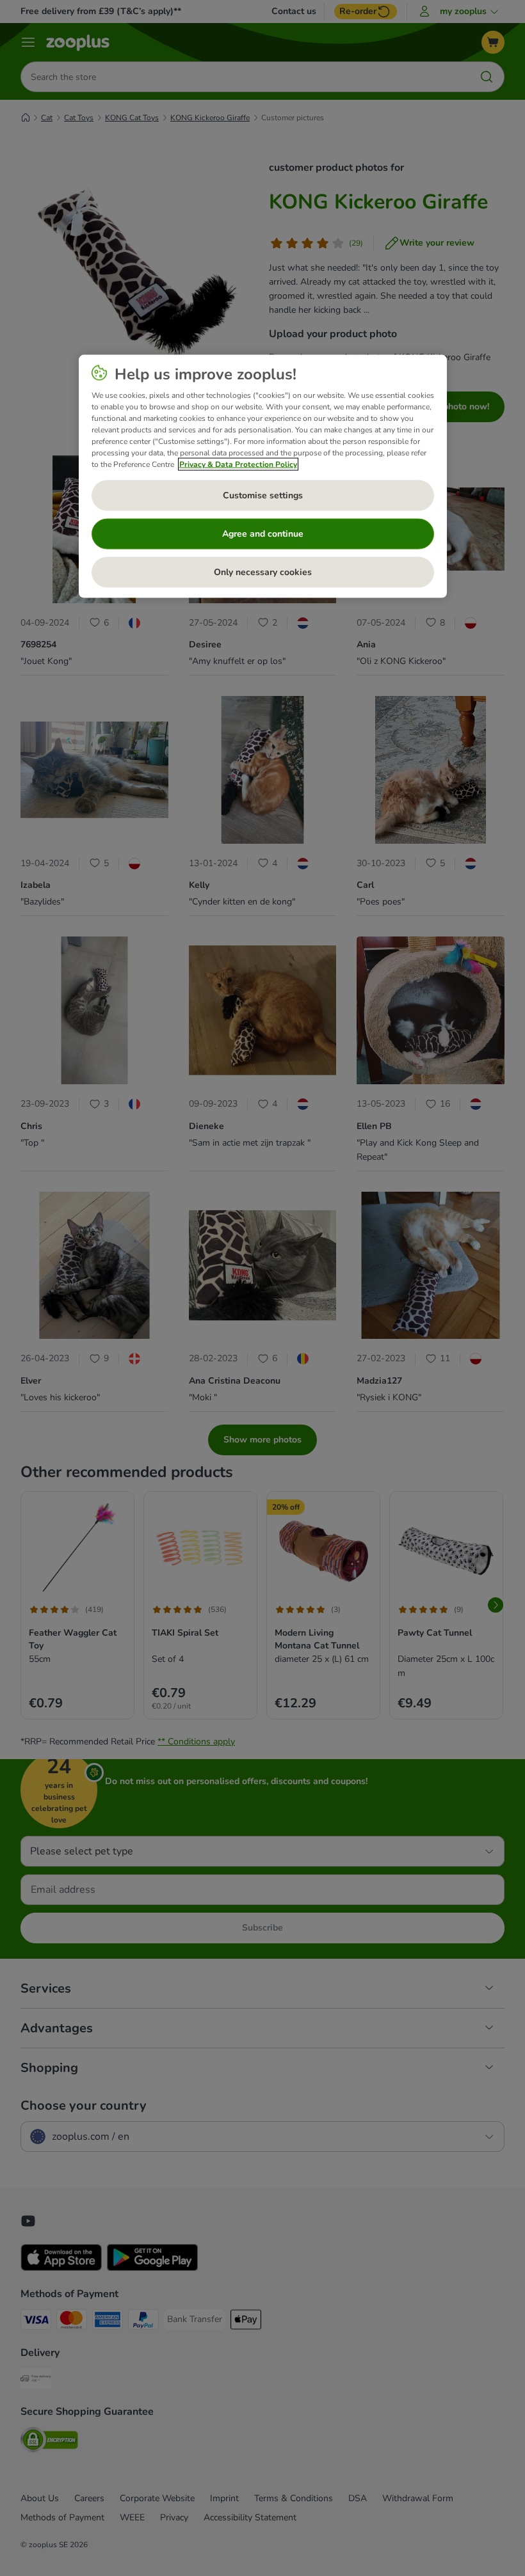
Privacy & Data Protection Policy (238, 464)
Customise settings (263, 495)
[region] (263, 477)
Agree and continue (263, 534)
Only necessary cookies (263, 572)
